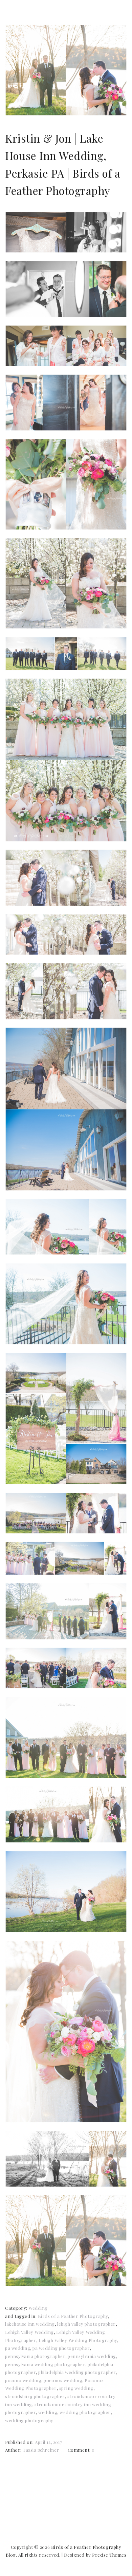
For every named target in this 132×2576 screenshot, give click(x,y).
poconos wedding (63, 2380)
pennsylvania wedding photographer (45, 2364)
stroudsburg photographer (35, 2396)
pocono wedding (23, 2380)
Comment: (80, 2450)
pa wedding (18, 2348)
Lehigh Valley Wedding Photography (78, 2340)
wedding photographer (85, 2412)
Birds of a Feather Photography (73, 2316)
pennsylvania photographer (35, 2356)
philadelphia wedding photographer (77, 2372)
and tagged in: (21, 2316)
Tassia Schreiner (41, 2450)
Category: (17, 2308)
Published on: (20, 2442)
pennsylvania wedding (92, 2356)
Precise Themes (109, 2555)
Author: (14, 2450)
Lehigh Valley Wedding (29, 2332)
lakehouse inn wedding (30, 2324)
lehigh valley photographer (86, 2324)
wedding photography (29, 2420)
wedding (48, 2412)
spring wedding (76, 2388)
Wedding (38, 2308)
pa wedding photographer (61, 2348)
